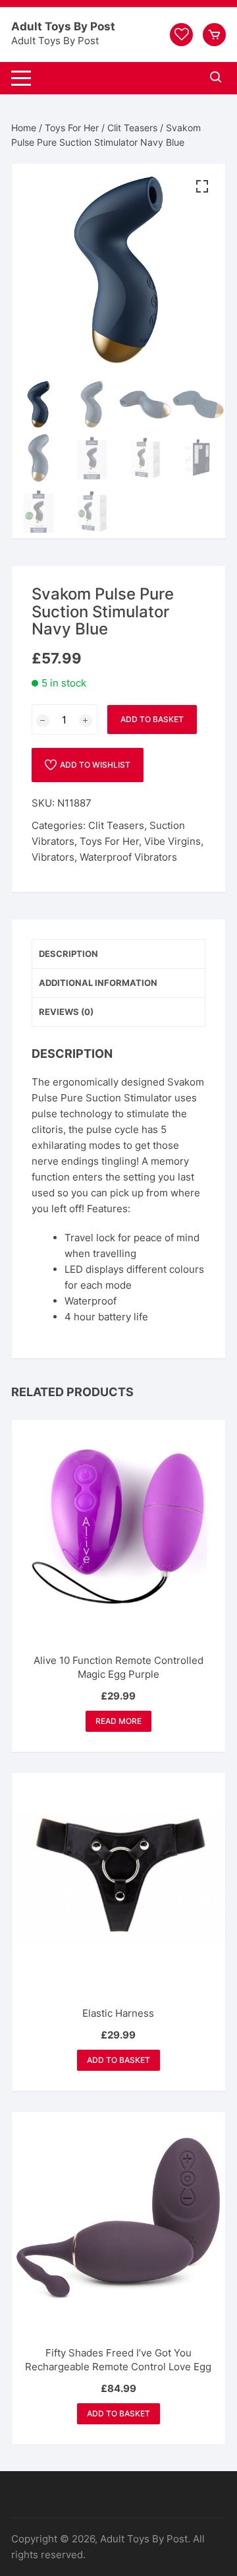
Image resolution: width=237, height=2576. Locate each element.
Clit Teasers (132, 128)
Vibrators (53, 857)
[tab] (118, 954)
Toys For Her (72, 128)
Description (68, 954)
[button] (202, 187)
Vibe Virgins (172, 841)
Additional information (98, 983)
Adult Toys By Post (63, 26)
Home (24, 128)
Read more (118, 1721)
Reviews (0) (66, 1012)
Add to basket (152, 719)
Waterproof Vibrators (128, 857)
